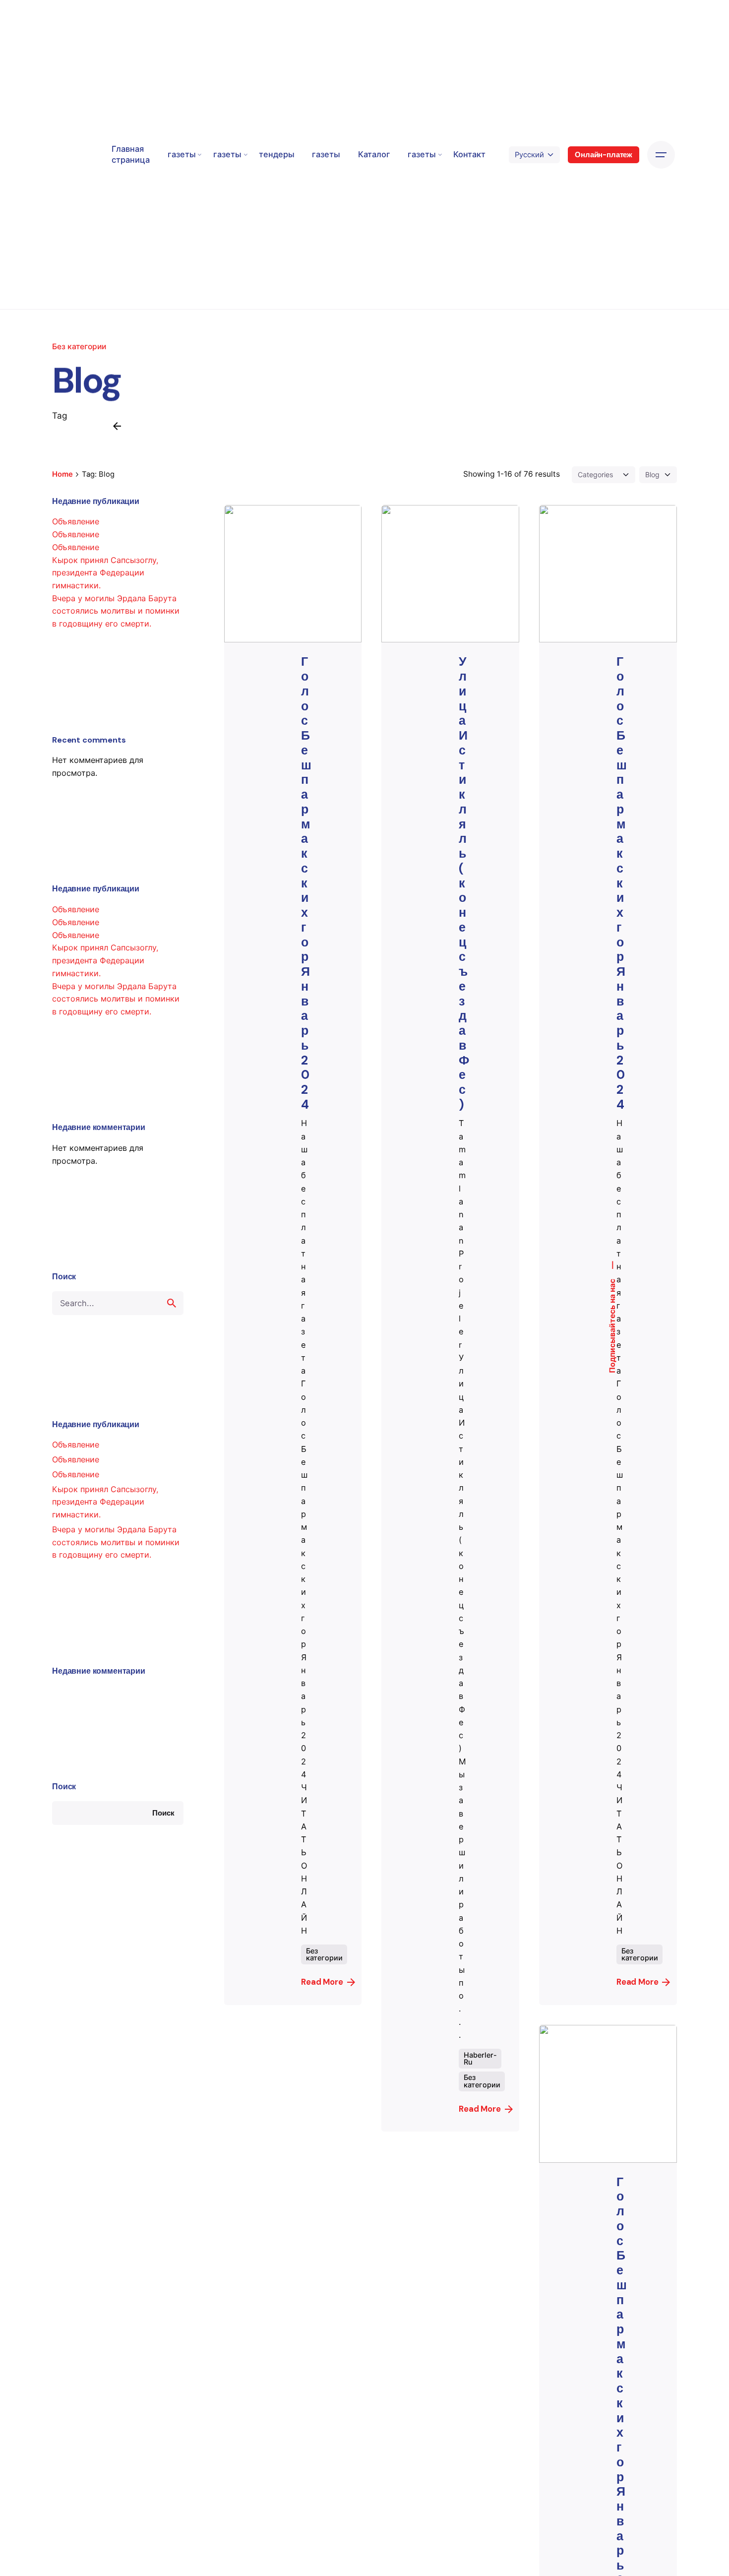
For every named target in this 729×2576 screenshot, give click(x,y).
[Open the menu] (661, 155)
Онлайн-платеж (604, 155)
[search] (172, 1303)
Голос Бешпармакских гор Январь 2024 (306, 883)
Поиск (64, 1787)
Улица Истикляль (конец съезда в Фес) (464, 883)
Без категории (79, 346)
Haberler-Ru (480, 2058)
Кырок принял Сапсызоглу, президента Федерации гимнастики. (105, 573)
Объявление (76, 521)
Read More (322, 1982)
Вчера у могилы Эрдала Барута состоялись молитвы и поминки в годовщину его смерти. (116, 611)
